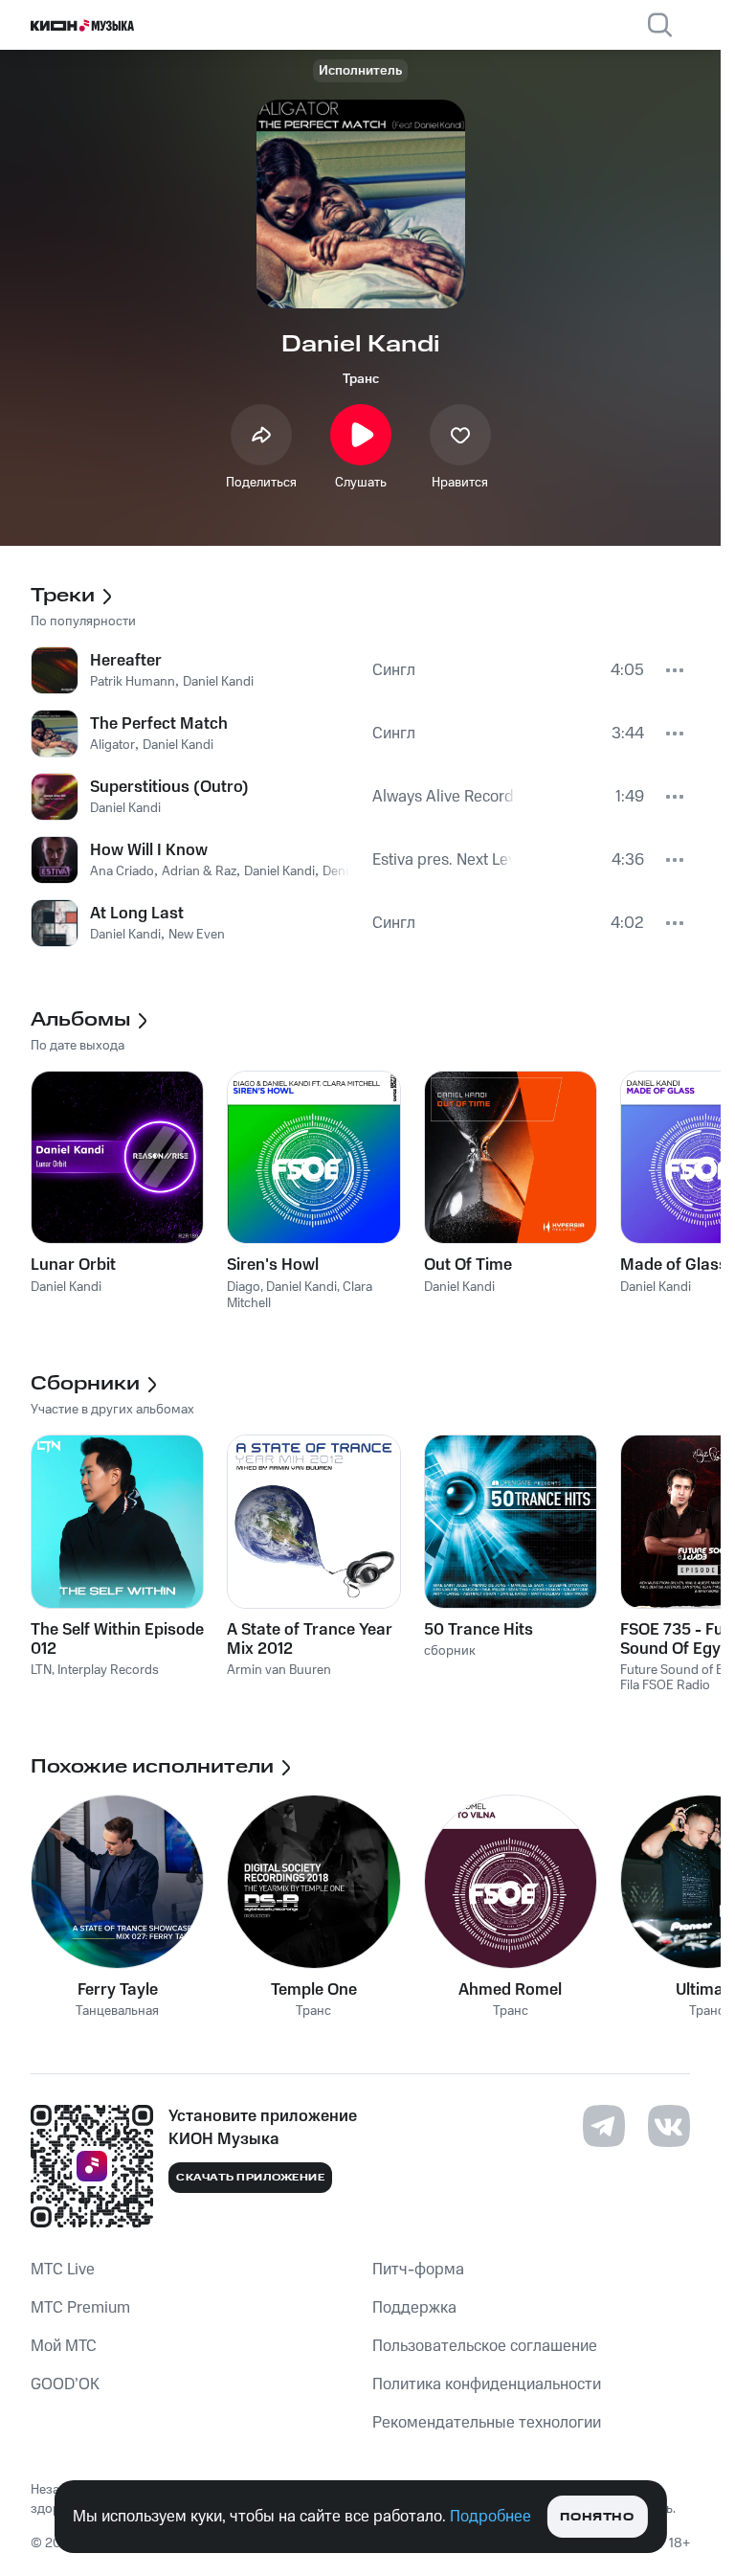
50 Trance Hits (479, 1630)
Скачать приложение (250, 2178)
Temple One (314, 1990)
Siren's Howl (273, 1265)
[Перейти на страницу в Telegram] (604, 2126)
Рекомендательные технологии (487, 2423)
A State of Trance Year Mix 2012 (310, 1639)
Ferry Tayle (118, 1990)
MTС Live (63, 2270)
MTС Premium (80, 2308)
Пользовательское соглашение (485, 2346)
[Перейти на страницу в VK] (669, 2126)
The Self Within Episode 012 (117, 1639)
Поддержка (414, 2308)
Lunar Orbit (73, 1265)
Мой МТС (64, 2346)
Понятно (597, 2517)
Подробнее (490, 2517)
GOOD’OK (65, 2384)
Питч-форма (418, 2270)
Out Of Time (468, 1265)
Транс (361, 379)
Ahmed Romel (510, 1990)
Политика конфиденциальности (487, 2384)
